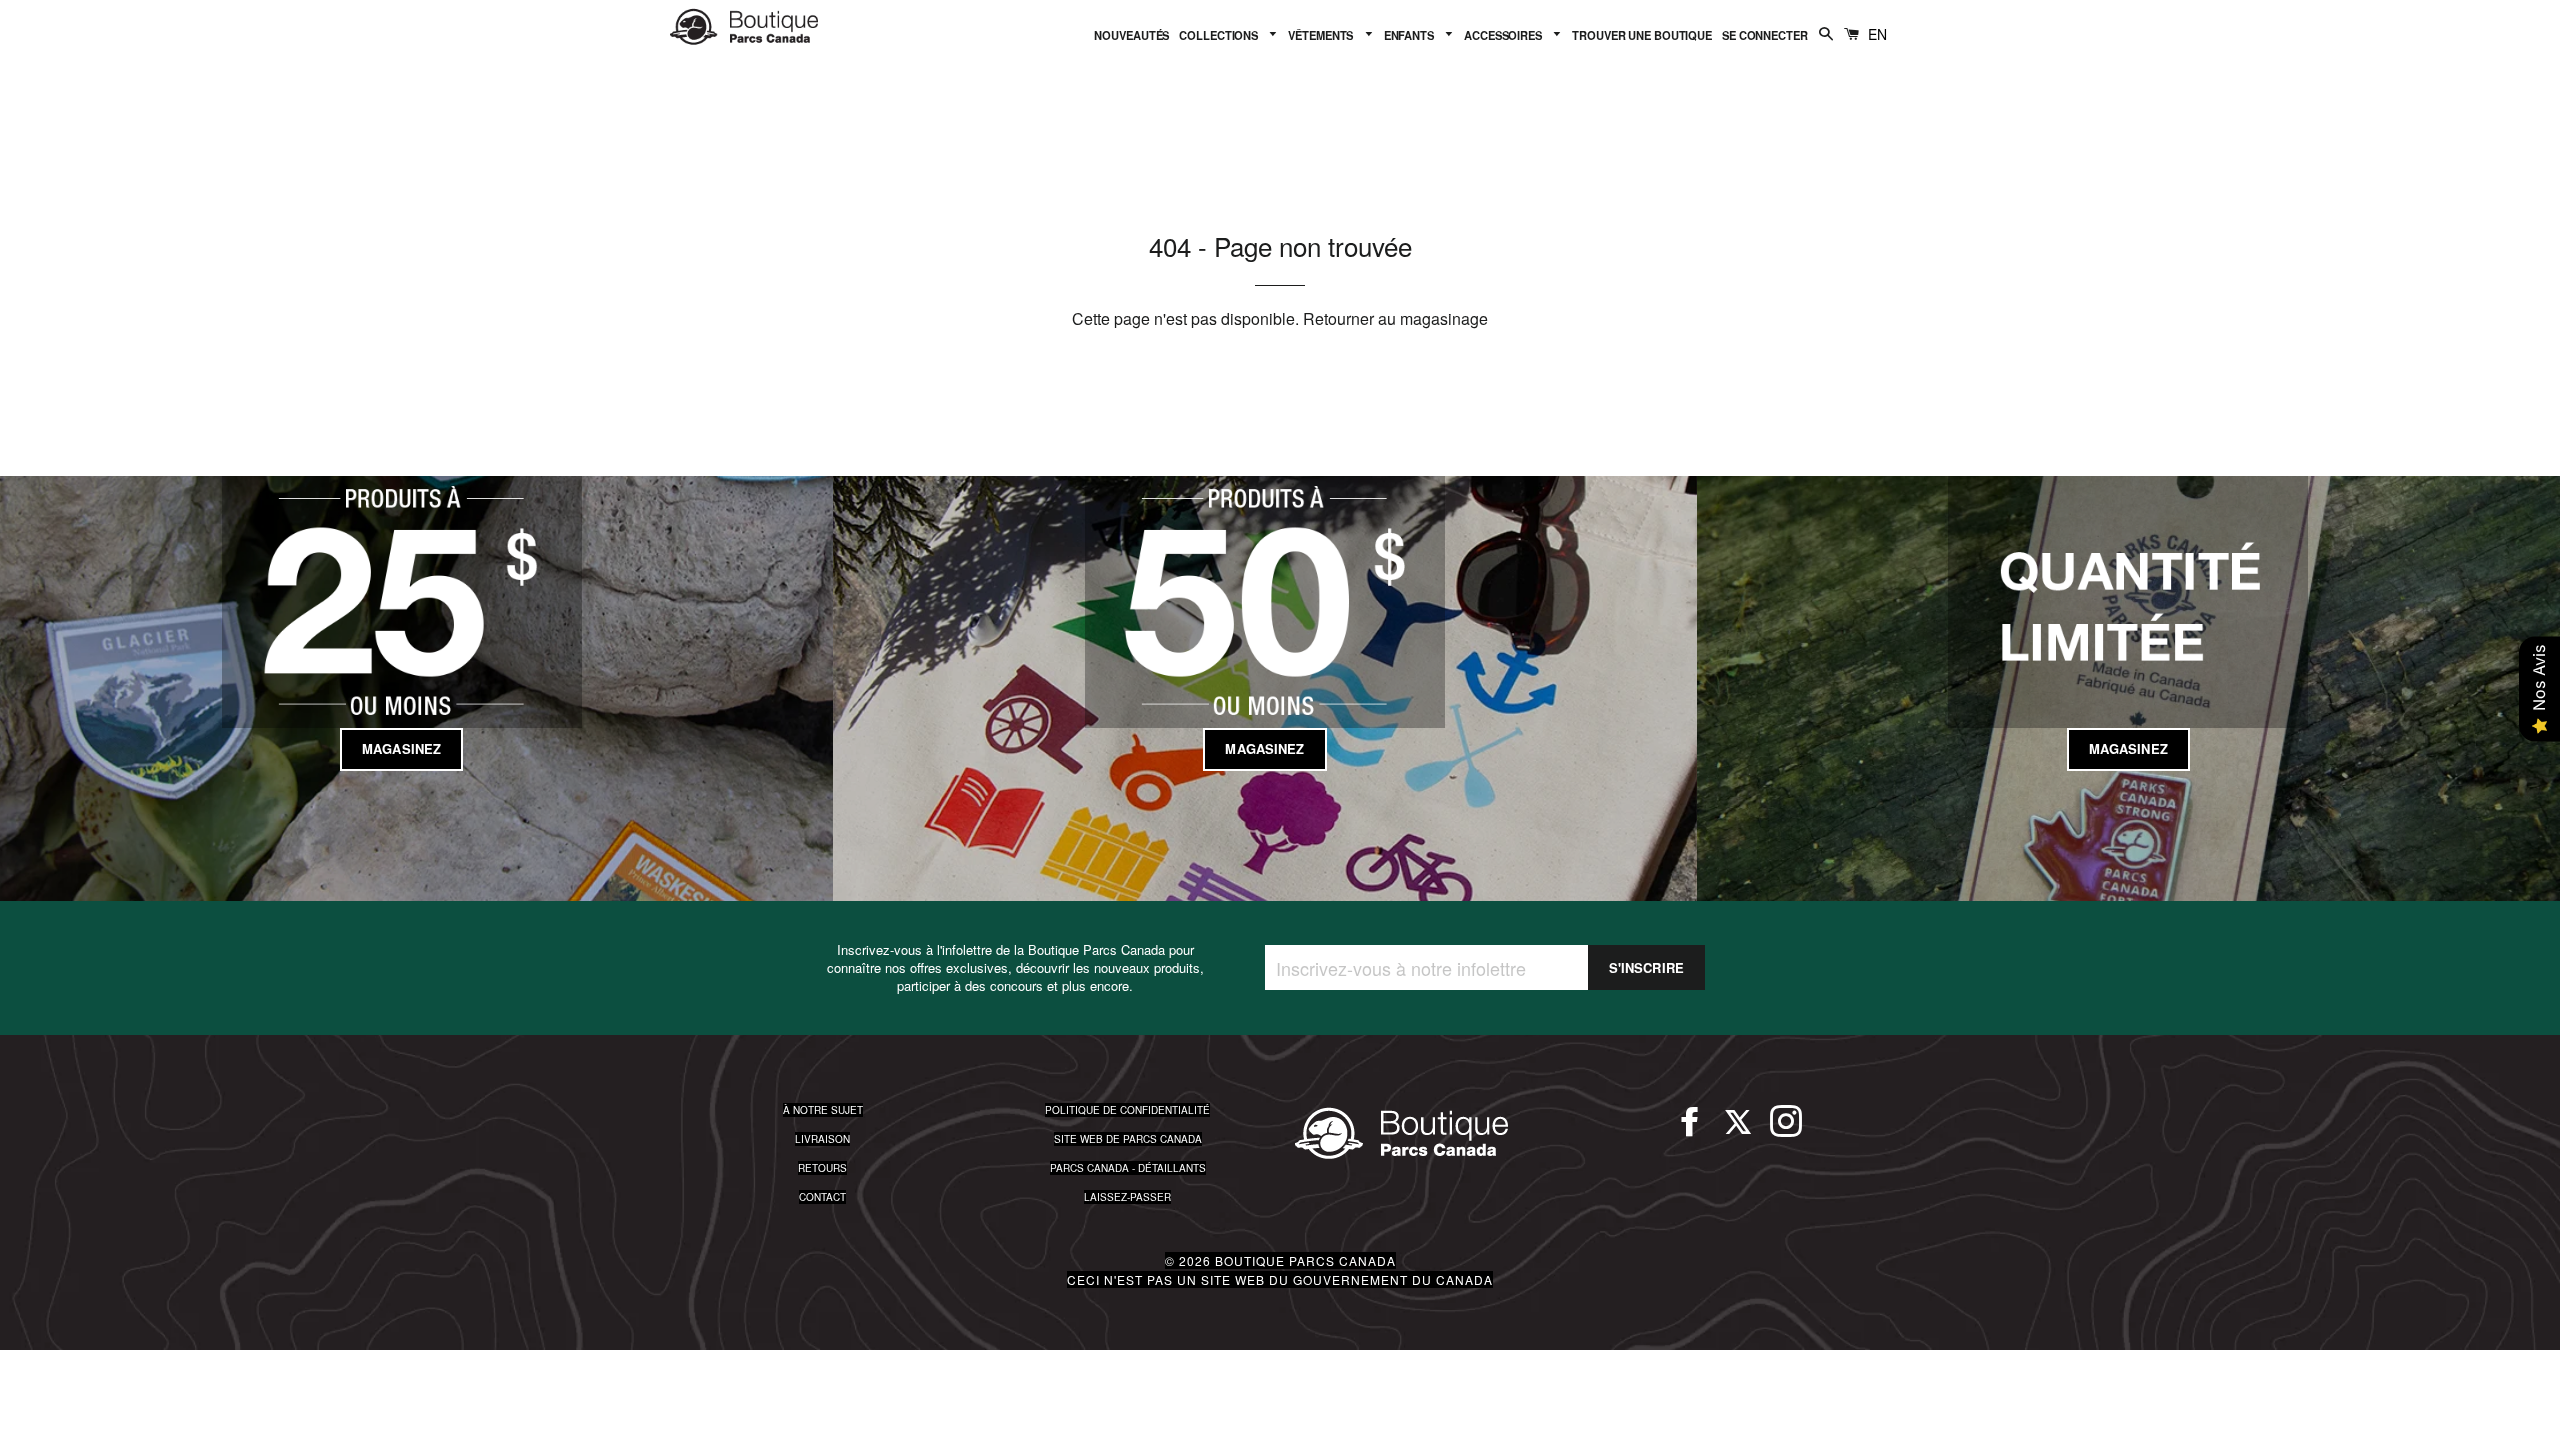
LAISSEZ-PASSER (1127, 1197)
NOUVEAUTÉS (1131, 35)
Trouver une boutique (1642, 35)
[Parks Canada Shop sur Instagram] (1786, 1130)
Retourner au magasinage (1395, 318)
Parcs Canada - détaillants (1128, 1168)
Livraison (822, 1139)
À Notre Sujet (823, 1110)
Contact (822, 1197)
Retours (822, 1168)
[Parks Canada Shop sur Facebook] (1690, 1130)
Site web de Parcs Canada (1128, 1139)
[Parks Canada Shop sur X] (1738, 1130)
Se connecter (1765, 35)
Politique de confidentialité (1127, 1110)
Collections (1220, 35)
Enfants (1410, 35)
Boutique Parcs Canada (1305, 1260)
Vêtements (1322, 35)
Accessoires (1504, 35)
